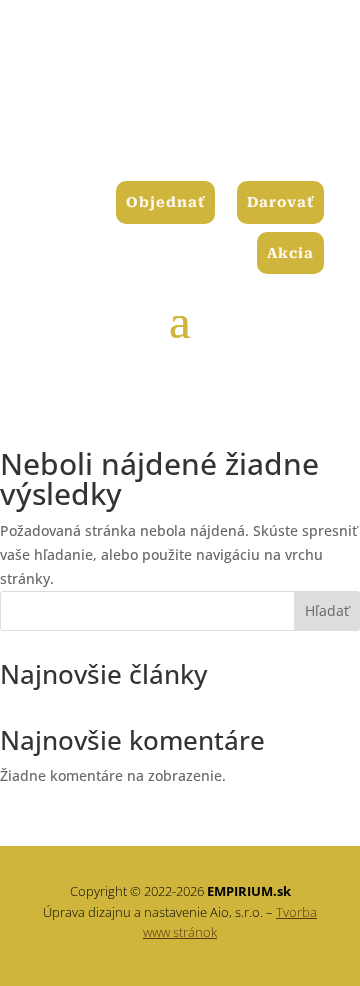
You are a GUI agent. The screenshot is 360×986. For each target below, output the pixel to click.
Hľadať (327, 610)
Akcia (290, 253)
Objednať (165, 202)
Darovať (280, 202)
